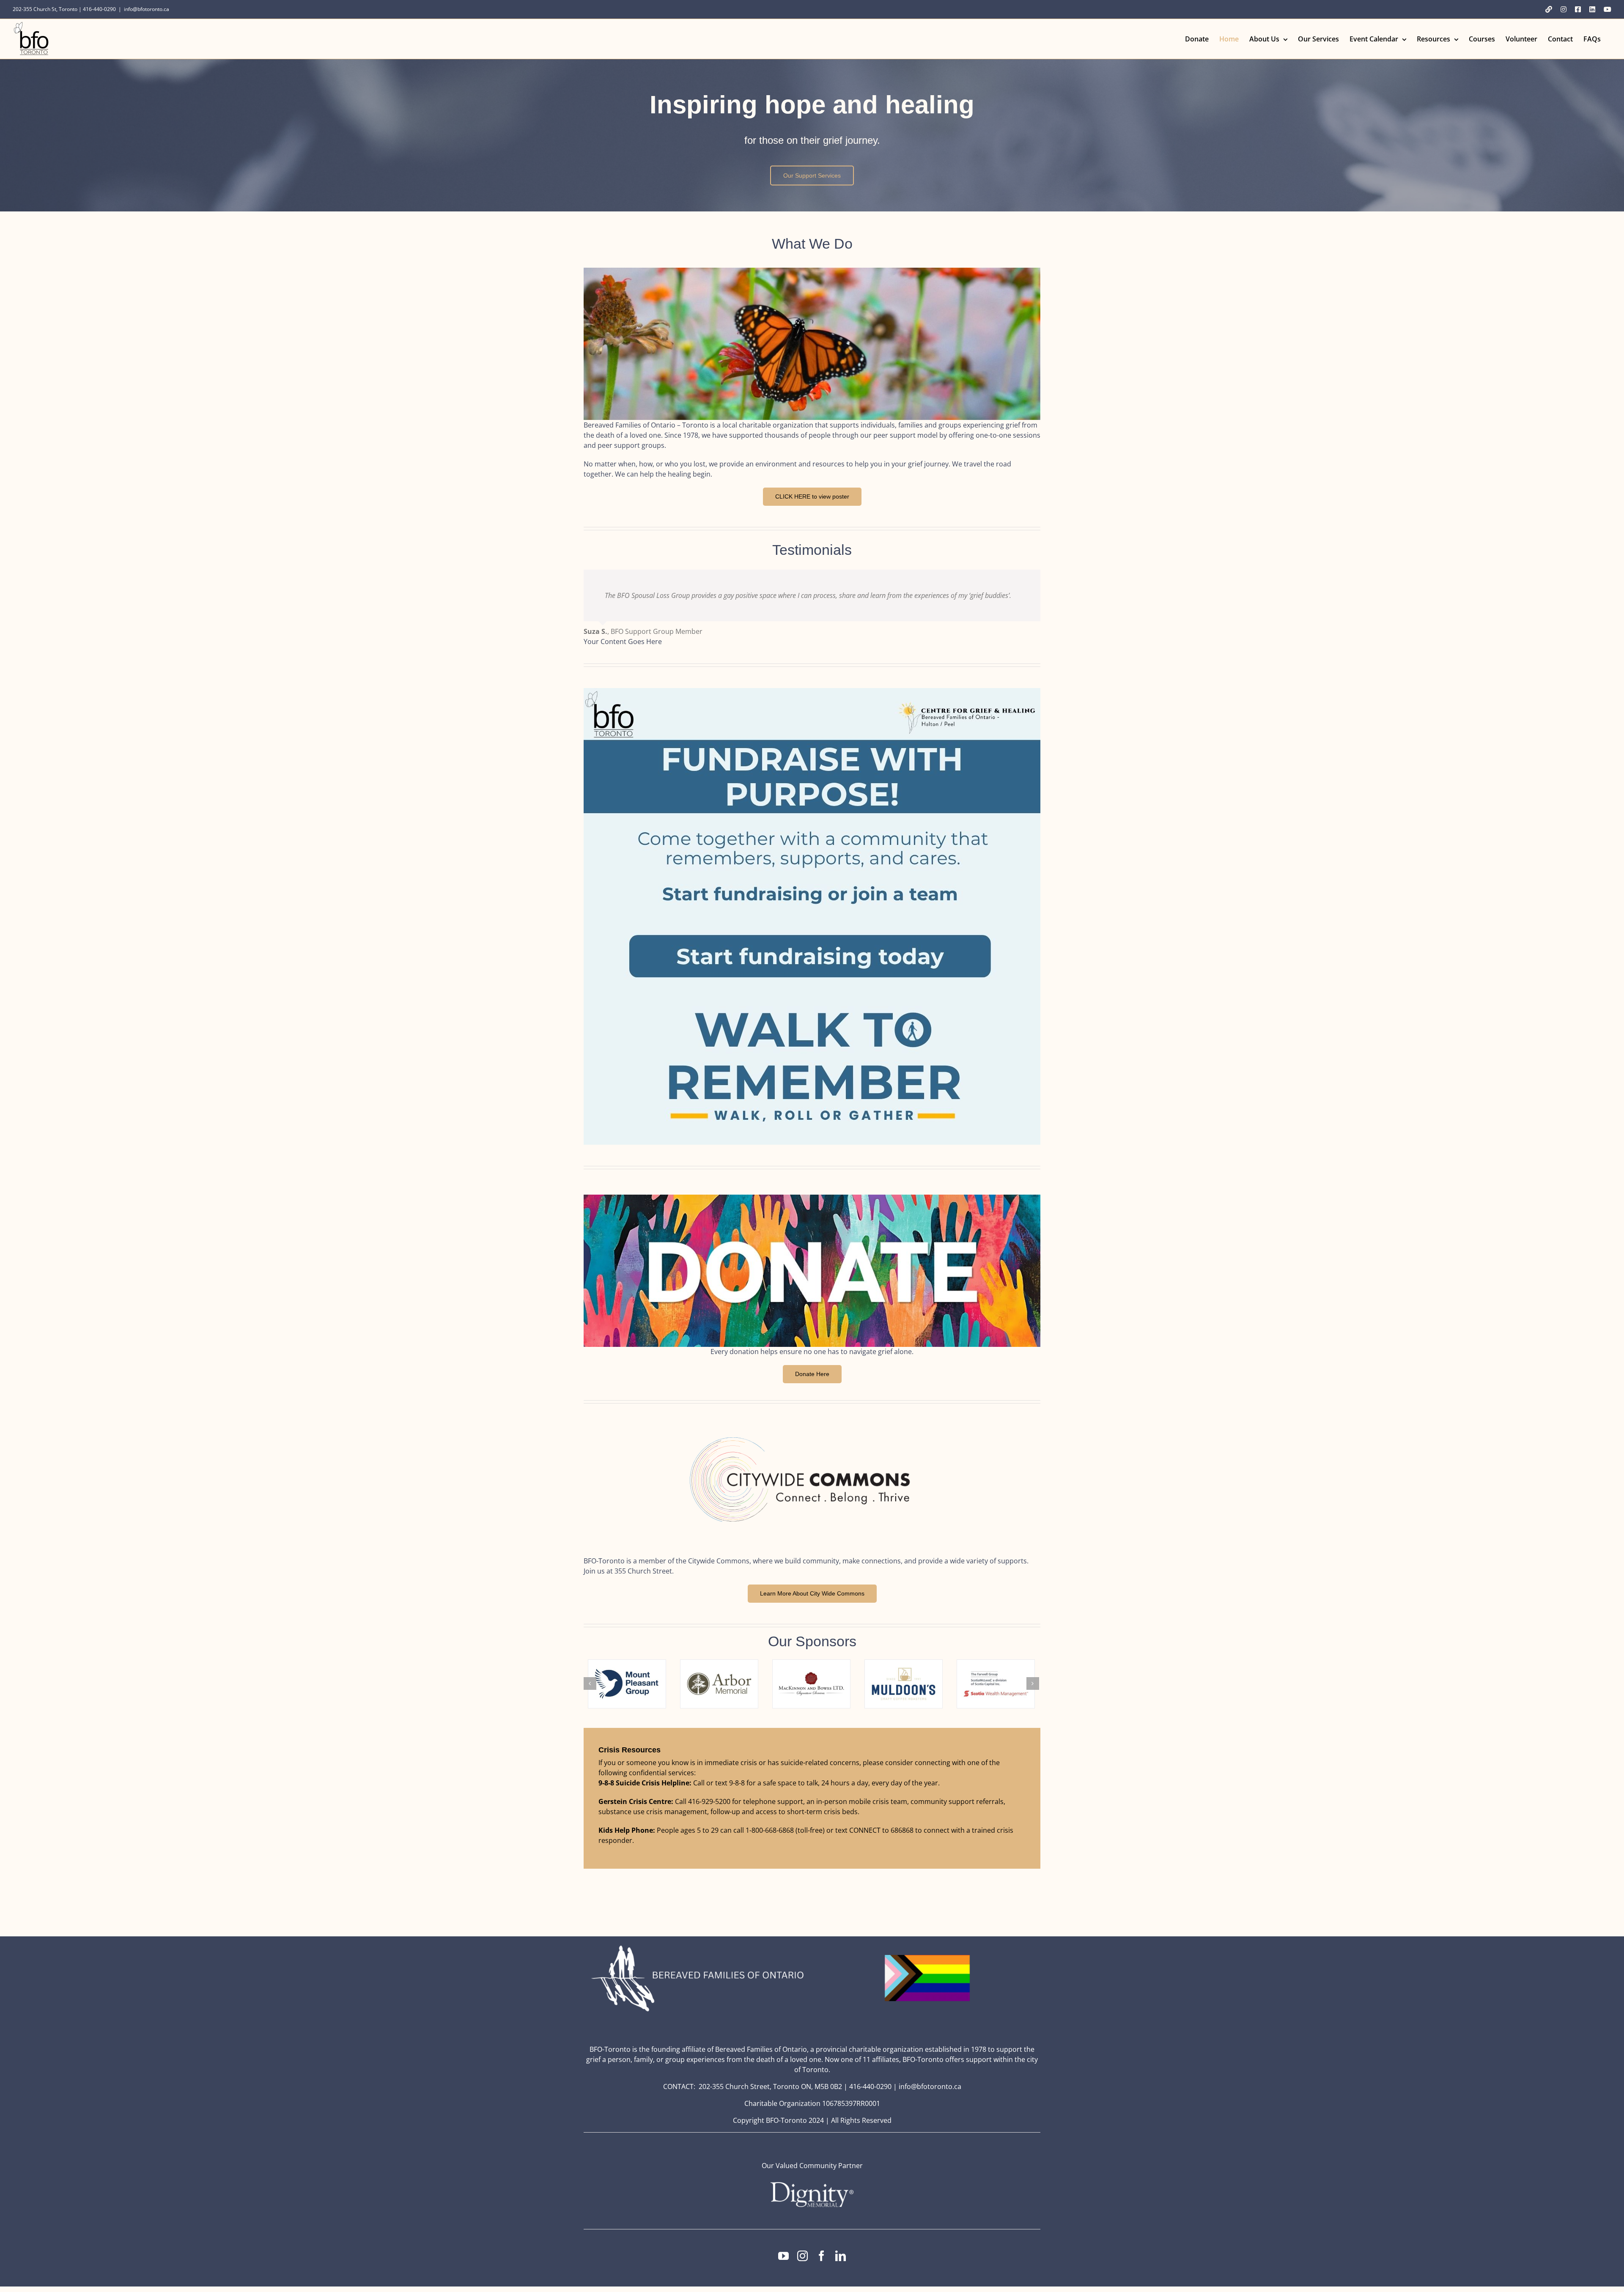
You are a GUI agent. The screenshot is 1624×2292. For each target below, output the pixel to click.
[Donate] (812, 1198)
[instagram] (802, 2256)
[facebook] (822, 2256)
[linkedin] (841, 2256)
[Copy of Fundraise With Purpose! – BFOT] (812, 691)
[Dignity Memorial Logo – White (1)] (812, 2185)
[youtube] (783, 2256)
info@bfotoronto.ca (147, 9)
